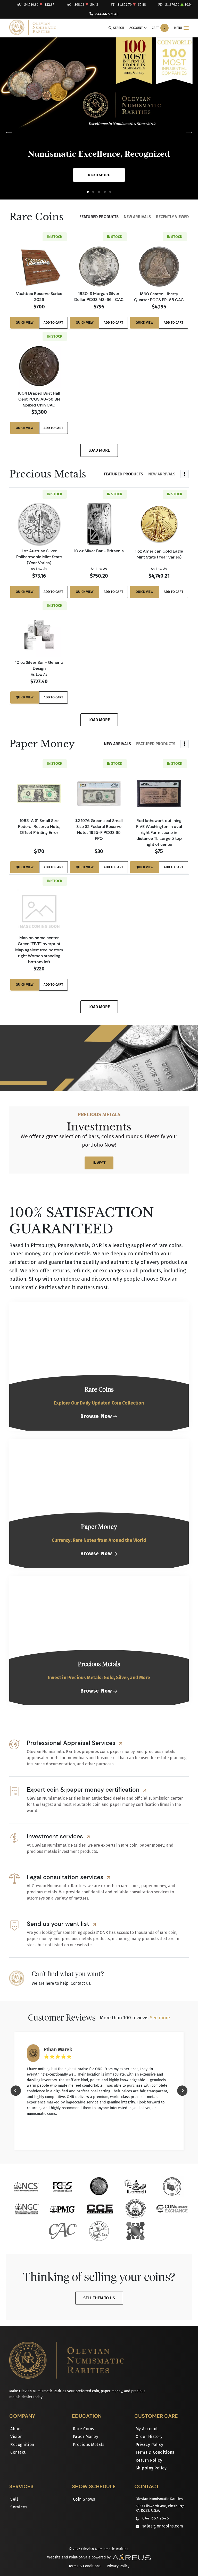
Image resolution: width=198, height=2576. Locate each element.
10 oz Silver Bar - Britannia (99, 551)
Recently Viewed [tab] (172, 217)
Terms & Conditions (155, 2452)
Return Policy (149, 2460)
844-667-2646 (107, 14)
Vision (16, 2437)
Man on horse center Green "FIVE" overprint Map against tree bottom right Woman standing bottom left (39, 950)
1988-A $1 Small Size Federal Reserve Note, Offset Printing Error (39, 826)
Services (19, 2507)
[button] (88, 192)
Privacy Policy (150, 2445)
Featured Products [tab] (99, 217)
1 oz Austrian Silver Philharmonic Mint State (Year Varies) (39, 557)
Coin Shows (84, 2499)
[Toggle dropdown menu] (185, 474)
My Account (147, 2429)
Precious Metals (89, 2445)
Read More (99, 175)
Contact (18, 2452)
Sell (14, 2499)
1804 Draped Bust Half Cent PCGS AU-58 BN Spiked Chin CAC (39, 399)
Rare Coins (84, 2429)
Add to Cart (53, 322)
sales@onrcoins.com (163, 2526)
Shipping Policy (151, 2468)
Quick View (25, 322)
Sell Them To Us (99, 2298)
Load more (99, 450)
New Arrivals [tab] (137, 217)
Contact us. (81, 1983)
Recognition (22, 2445)
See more (160, 2018)
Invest (99, 1163)
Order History (149, 2437)
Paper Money (86, 2437)
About (16, 2429)
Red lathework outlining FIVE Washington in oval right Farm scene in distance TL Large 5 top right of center (159, 832)
